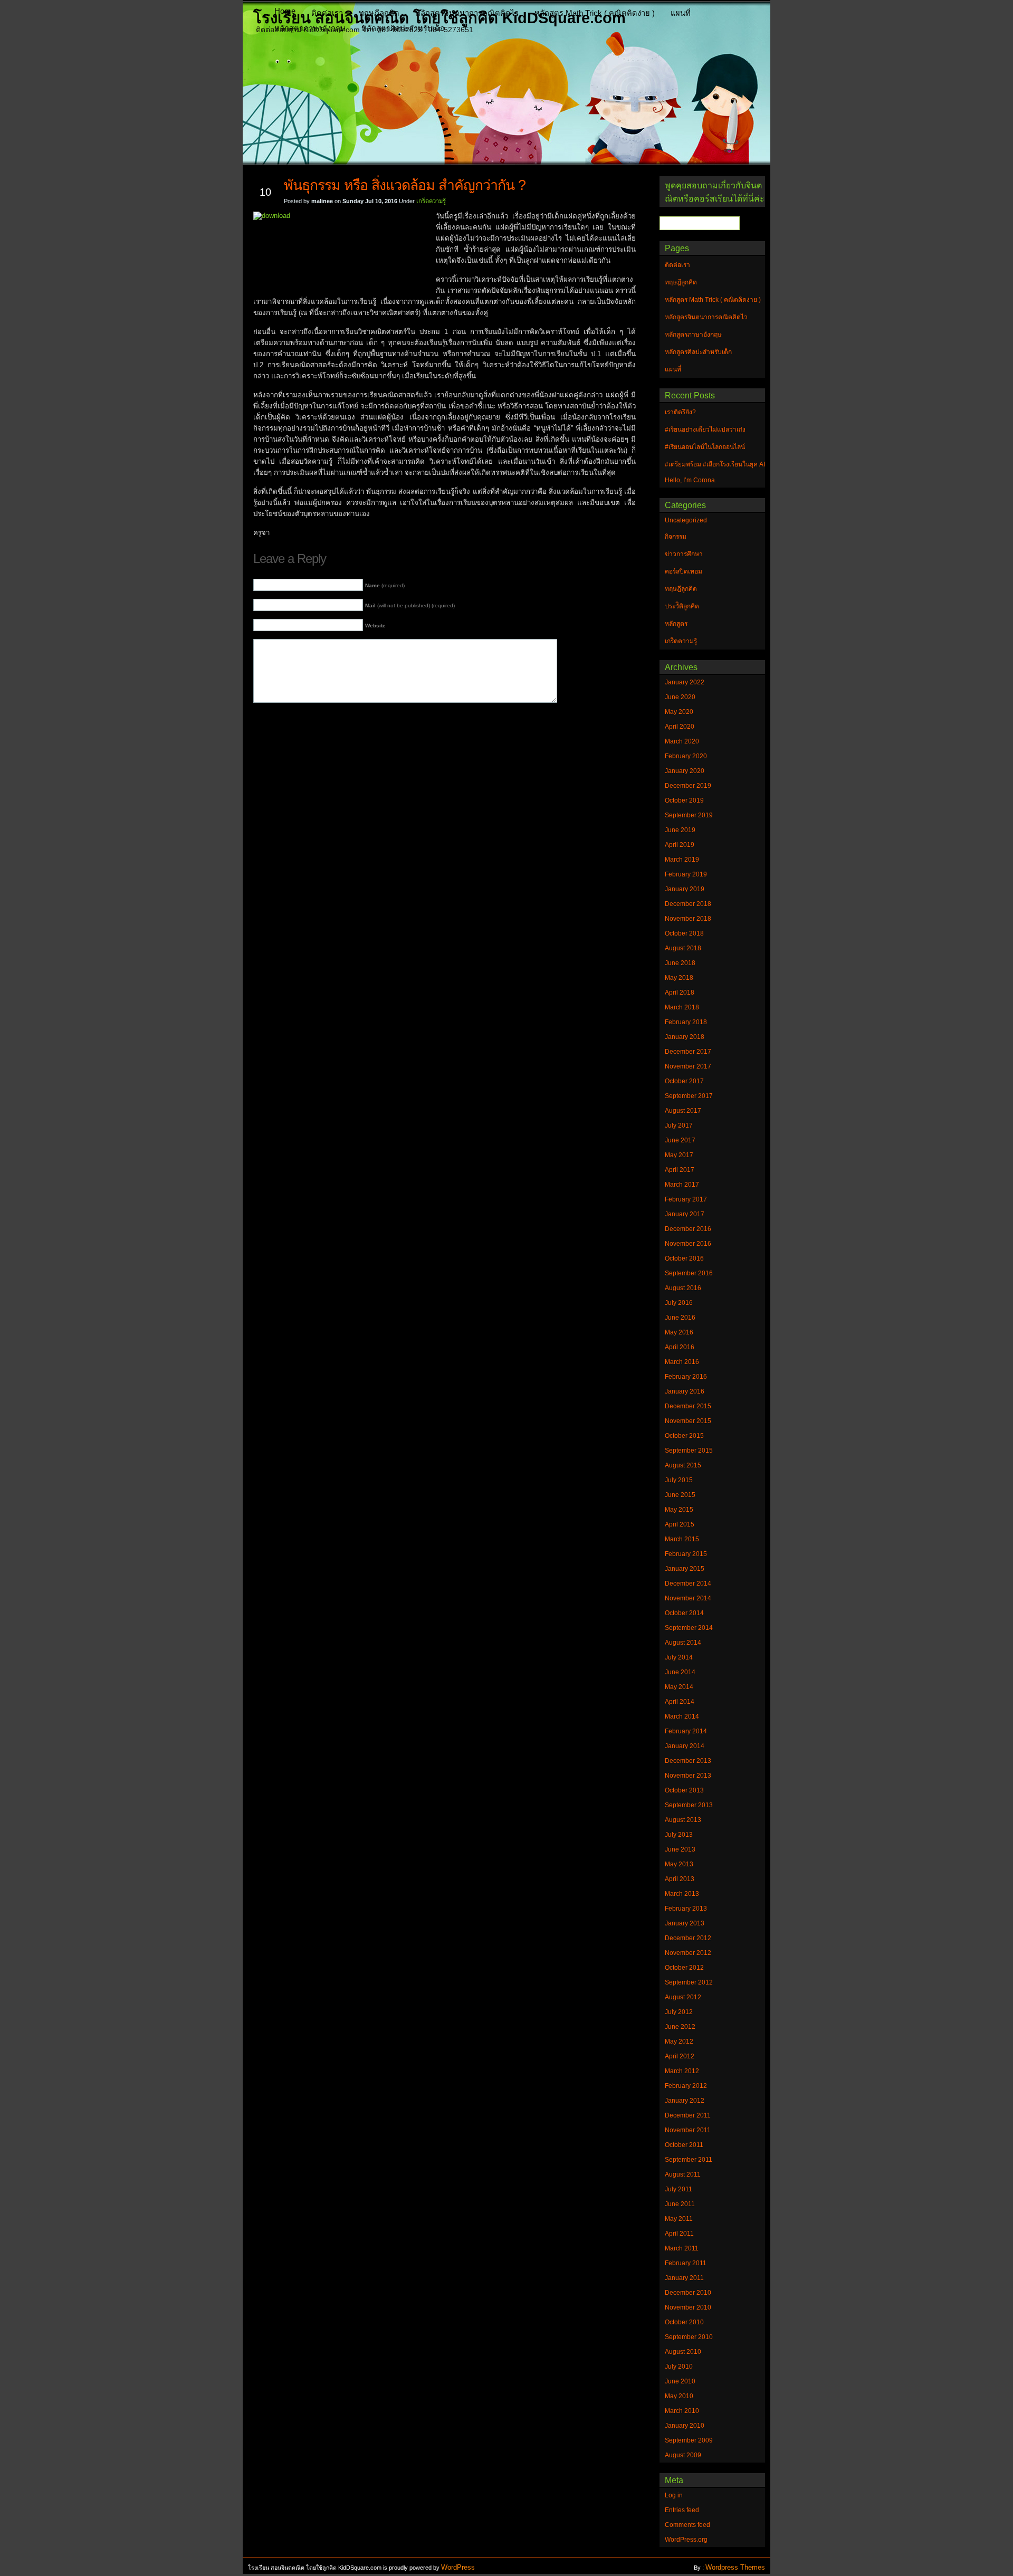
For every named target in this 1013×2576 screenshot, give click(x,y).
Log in (674, 2495)
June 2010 (680, 2381)
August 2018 (683, 948)
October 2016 (684, 1258)
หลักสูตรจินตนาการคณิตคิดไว (467, 13)
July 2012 (679, 2012)
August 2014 (683, 1643)
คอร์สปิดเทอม (684, 571)
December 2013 (688, 1761)
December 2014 (688, 1583)
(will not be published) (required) (410, 605)
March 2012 (682, 2071)
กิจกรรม (676, 537)
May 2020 (679, 712)
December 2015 (688, 1406)
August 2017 (683, 1111)
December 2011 (688, 2115)
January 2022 (685, 682)
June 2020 (680, 697)
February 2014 (686, 1731)
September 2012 (689, 1982)
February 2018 (686, 1022)
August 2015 (683, 1465)
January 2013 (685, 1923)
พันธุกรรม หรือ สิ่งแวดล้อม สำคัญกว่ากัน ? (405, 185)
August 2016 (683, 1288)
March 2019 (682, 860)
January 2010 (685, 2426)
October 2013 (684, 1790)
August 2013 (683, 1820)
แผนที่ (681, 13)
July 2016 (679, 1303)
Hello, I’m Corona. (691, 480)
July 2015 (679, 1480)
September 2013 (689, 1805)
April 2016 (680, 1347)
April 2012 (680, 2056)
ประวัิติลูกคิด (682, 606)
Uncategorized (686, 520)
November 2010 (688, 2307)
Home (285, 11)
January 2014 (685, 1746)
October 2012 (684, 1968)
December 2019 (688, 786)
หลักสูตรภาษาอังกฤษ (310, 28)
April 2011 (679, 2234)
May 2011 (679, 2219)
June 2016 (680, 1318)
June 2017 (680, 1140)
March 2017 (682, 1185)
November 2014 (688, 1598)
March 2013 (682, 1894)
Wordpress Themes (735, 2567)
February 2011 (686, 2263)
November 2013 (688, 1776)
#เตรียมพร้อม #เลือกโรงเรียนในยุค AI (715, 464)
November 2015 (688, 1421)
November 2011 (688, 2130)
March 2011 (682, 2248)
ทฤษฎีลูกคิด (379, 13)
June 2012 (680, 2027)
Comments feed (687, 2525)
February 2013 (686, 1909)
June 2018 (680, 963)
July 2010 (679, 2367)
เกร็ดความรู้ (431, 201)
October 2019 (684, 800)
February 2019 (686, 874)
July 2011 (678, 2189)
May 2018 (679, 978)
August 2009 (683, 2455)
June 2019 (680, 830)
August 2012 (683, 1997)
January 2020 (685, 771)
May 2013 (679, 1864)
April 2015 (680, 1524)
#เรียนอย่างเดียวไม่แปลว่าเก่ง (705, 430)
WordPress (458, 2567)
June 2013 (680, 1849)
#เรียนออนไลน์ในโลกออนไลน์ (705, 447)
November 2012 (688, 1953)
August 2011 (683, 2174)
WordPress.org (686, 2540)
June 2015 (680, 1495)
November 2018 (688, 919)
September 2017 (689, 1096)
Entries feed (682, 2510)
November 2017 (688, 1066)
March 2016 (682, 1362)
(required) (385, 585)
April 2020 (680, 727)
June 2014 (680, 1672)
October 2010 (684, 2322)
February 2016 (686, 1377)
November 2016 (688, 1244)
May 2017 (679, 1155)
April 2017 (680, 1170)
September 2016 (689, 1273)
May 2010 (679, 2396)
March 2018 (682, 1007)
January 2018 (685, 1037)
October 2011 (684, 2145)
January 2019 (685, 889)
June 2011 (680, 2204)
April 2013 (680, 1879)
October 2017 (684, 1081)
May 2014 (679, 1687)
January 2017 (685, 1214)
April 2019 (680, 845)
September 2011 (689, 2160)
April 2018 (680, 993)
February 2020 (686, 756)
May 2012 (679, 2041)
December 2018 (688, 904)
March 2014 (682, 1716)
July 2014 (679, 1657)
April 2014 (680, 1702)
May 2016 (679, 1332)
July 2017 (679, 1125)
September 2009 (689, 2440)
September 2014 (689, 1628)
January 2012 (685, 2101)
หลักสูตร (676, 624)
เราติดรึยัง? (680, 412)
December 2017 (688, 1052)
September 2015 (689, 1451)
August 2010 (683, 2352)
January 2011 (684, 2278)
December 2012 (688, 1938)
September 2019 (689, 815)
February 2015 (686, 1554)
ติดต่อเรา (327, 13)
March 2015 (682, 1539)
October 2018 (684, 933)
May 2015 (679, 1510)
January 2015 (685, 1569)
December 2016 (688, 1229)
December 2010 (688, 2293)
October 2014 (684, 1613)
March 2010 (682, 2411)
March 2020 (682, 741)
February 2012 (686, 2086)
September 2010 (689, 2337)
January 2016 (685, 1391)
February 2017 (686, 1199)
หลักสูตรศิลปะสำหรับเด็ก (403, 28)
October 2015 (684, 1436)
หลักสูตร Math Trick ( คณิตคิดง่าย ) (595, 13)
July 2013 (679, 1835)
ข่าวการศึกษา (684, 554)
